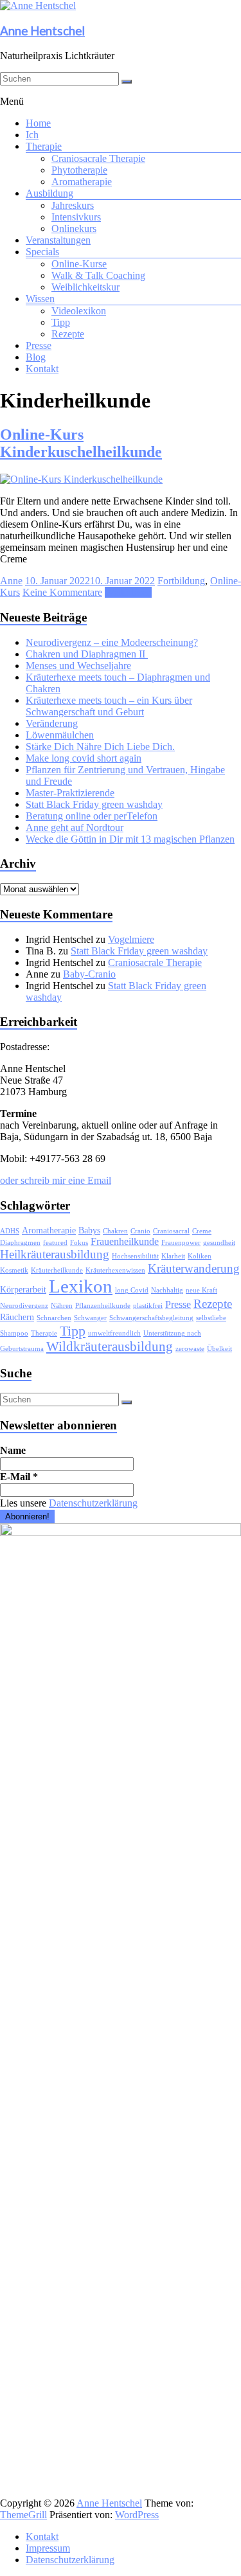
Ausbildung (49, 193)
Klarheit (173, 1256)
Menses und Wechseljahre (78, 666)
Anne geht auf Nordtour (75, 827)
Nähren (62, 1306)
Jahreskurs (73, 205)
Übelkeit (219, 1349)
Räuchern (17, 1317)
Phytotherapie (79, 170)
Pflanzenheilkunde (103, 1306)
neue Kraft (201, 1290)
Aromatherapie (82, 182)
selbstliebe (211, 1318)
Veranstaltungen (58, 240)
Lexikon (81, 1286)
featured (55, 1243)
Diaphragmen (20, 1243)
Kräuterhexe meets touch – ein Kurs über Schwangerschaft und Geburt (109, 706)
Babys (89, 1230)
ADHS (10, 1231)
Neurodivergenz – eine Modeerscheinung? (112, 642)
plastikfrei (148, 1306)
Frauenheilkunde (125, 1241)
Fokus (79, 1243)
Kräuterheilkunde (57, 1270)
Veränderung (52, 723)
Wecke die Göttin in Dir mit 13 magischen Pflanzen (130, 839)
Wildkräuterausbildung (110, 1346)
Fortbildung (181, 581)
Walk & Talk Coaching (98, 275)
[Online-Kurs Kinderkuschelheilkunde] (81, 479)
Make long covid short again (84, 758)
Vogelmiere (131, 939)
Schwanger (90, 1318)
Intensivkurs (76, 217)
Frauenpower (181, 1243)
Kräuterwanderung (194, 1268)
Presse (39, 345)
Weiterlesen (128, 592)
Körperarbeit (23, 1290)
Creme (202, 1231)
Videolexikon (79, 311)
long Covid (132, 1290)
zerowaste (190, 1349)
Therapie (44, 146)
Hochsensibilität (135, 1256)
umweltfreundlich (114, 1333)
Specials (42, 252)
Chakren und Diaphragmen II (87, 654)
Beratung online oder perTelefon (92, 816)
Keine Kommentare (62, 592)
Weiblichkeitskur (85, 287)
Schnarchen (54, 1318)
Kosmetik (14, 1270)
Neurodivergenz (24, 1306)
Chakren (115, 1231)
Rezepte (68, 334)
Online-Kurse (79, 264)
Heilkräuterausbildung (55, 1254)
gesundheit (219, 1243)
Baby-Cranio (89, 974)
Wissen (40, 299)
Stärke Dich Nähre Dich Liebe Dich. (100, 747)
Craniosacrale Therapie (98, 158)
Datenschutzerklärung (93, 1503)
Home (38, 123)
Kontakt (42, 369)
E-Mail (19, 1477)
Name (13, 1450)
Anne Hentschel (42, 31)
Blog (36, 357)
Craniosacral (171, 1231)
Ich (32, 135)
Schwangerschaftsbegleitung (151, 1318)
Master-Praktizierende (70, 793)
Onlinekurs (74, 228)
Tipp (61, 322)
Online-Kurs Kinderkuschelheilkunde (81, 443)
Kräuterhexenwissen (115, 1270)
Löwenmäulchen (60, 735)
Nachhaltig (167, 1290)
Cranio (140, 1231)
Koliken (200, 1256)
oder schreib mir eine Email (56, 1180)
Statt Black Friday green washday (94, 804)
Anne (11, 581)
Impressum (48, 2548)
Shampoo (14, 1333)
